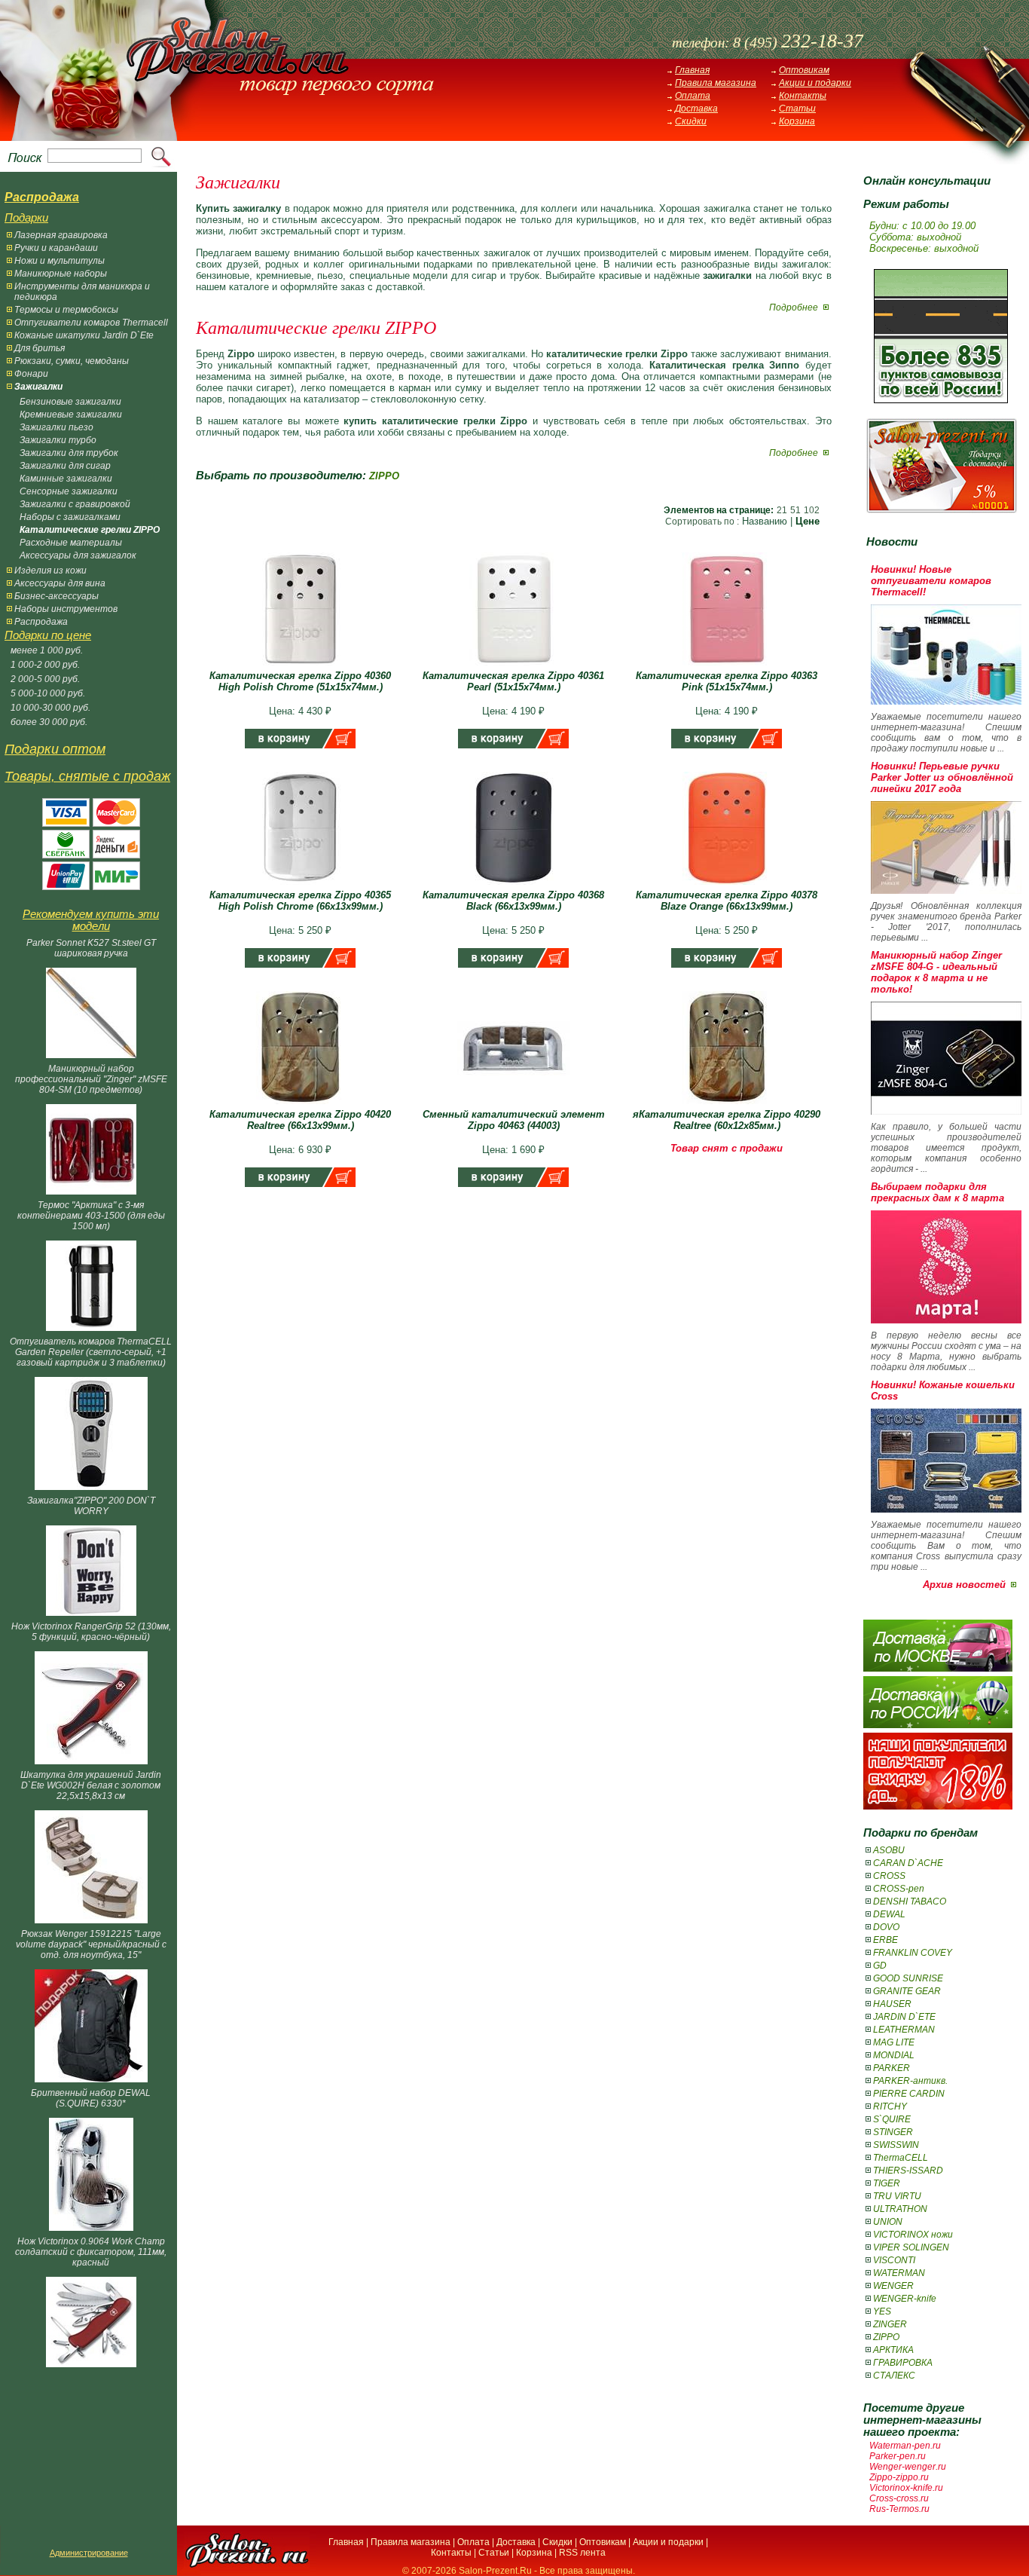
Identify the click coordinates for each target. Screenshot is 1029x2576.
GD (880, 1966)
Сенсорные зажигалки (69, 491)
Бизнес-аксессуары (56, 596)
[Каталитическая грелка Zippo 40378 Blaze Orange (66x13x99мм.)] (727, 886)
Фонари (31, 374)
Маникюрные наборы (61, 274)
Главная (692, 70)
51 (795, 510)
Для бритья (40, 348)
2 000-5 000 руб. (45, 679)
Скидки (691, 121)
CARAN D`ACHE (908, 1863)
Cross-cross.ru (899, 2498)
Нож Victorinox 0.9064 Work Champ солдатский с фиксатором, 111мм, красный (91, 2252)
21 (782, 510)
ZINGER (890, 2324)
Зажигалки (38, 387)
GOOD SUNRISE (908, 1978)
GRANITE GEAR (907, 1991)
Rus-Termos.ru (899, 2509)
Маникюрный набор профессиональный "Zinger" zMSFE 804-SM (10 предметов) (91, 1079)
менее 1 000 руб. (47, 650)
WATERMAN (899, 2273)
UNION (888, 2222)
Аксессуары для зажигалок (78, 555)
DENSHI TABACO (910, 1901)
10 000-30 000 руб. (50, 708)
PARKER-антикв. (910, 2081)
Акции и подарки (815, 83)
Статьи (797, 109)
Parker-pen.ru (898, 2456)
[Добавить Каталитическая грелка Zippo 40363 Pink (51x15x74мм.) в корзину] (727, 745)
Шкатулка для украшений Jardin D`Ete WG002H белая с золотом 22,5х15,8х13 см (91, 1785)
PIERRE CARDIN (909, 2094)
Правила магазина (716, 83)
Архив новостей (964, 1585)
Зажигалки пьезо (56, 427)
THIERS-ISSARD (908, 2171)
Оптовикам (804, 70)
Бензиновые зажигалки (70, 402)
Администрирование (89, 2553)
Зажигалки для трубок (69, 453)
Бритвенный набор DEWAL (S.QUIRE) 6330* (91, 2098)
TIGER (887, 2183)
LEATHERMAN (904, 2030)
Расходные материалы (71, 543)
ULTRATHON (900, 2209)
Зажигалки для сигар (65, 466)
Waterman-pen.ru (905, 2446)
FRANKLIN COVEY (913, 1953)
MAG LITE (894, 2042)
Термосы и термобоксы (66, 310)
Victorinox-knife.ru (906, 2488)
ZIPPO (886, 2337)
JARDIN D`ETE (904, 2017)
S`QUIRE (892, 2119)
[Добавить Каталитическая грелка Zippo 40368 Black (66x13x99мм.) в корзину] (513, 964)
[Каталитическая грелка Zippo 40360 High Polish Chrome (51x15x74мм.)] (301, 667)
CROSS (889, 1876)
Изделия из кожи (50, 571)
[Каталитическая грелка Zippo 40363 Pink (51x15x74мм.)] (727, 667)
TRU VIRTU (897, 2196)
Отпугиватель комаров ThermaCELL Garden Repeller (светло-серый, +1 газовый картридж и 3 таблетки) (91, 1352)
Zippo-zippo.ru (899, 2477)
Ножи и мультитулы (60, 261)
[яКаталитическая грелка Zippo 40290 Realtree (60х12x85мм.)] (727, 1105)
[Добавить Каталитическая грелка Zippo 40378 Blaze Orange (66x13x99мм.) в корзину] (727, 964)
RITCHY (890, 2106)
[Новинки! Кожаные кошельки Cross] (946, 1509)
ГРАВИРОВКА (903, 2363)
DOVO (886, 1927)
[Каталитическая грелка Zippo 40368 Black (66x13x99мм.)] (514, 886)
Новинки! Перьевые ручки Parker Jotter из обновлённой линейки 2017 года (942, 777)
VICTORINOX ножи (913, 2235)
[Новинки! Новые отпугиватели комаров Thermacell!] (946, 701)
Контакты (803, 96)
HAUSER (892, 2004)
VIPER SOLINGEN (911, 2247)
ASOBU (889, 1850)
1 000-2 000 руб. (45, 665)
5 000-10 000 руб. (48, 693)
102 (812, 510)
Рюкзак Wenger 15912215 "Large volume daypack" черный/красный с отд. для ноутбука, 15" (91, 1944)
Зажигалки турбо (58, 440)
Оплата (693, 96)
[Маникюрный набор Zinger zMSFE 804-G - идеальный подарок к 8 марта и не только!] (946, 1111)
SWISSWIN (896, 2145)
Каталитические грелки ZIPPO (90, 530)
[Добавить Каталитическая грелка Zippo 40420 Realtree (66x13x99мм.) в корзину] (300, 1184)
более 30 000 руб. (49, 722)
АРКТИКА (893, 2350)
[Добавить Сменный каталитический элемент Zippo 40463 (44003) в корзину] (513, 1184)
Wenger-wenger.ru (908, 2467)
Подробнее (795, 307)
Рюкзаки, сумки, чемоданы (72, 361)
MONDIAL (894, 2055)
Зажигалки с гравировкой (75, 504)
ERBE (885, 1940)
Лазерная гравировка (61, 235)
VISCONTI (894, 2260)
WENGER (893, 2286)
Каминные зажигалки (66, 479)
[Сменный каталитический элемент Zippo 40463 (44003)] (514, 1105)
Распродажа (41, 622)
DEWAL (889, 1914)
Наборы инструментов (66, 609)
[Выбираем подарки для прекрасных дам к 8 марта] (946, 1320)
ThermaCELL (901, 2158)
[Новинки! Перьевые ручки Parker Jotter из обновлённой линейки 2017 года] (946, 890)
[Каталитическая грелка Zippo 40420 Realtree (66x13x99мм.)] (301, 1105)
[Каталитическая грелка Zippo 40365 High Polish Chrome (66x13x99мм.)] (301, 886)
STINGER (893, 2132)
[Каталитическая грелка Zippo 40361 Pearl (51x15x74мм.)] (514, 667)
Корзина (797, 121)
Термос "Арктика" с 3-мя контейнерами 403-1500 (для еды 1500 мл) (91, 1216)
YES (882, 2311)
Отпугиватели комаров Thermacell (91, 323)
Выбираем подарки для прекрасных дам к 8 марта (937, 1192)
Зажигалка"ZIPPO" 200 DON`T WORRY (91, 1506)
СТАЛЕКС (894, 2376)
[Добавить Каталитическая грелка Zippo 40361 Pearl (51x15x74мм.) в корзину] (513, 745)
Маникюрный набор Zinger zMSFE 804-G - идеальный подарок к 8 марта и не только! (936, 972)
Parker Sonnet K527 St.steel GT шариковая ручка (91, 948)
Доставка (696, 109)
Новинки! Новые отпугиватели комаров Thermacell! (931, 581)
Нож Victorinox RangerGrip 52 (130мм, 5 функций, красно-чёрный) (91, 1632)
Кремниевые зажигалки (71, 415)
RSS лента (582, 2553)
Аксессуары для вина (60, 583)
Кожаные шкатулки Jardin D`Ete (84, 335)
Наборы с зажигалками (70, 517)
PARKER (892, 2068)
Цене (808, 521)
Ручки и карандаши (56, 248)
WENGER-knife (905, 2299)
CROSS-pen (899, 1889)
